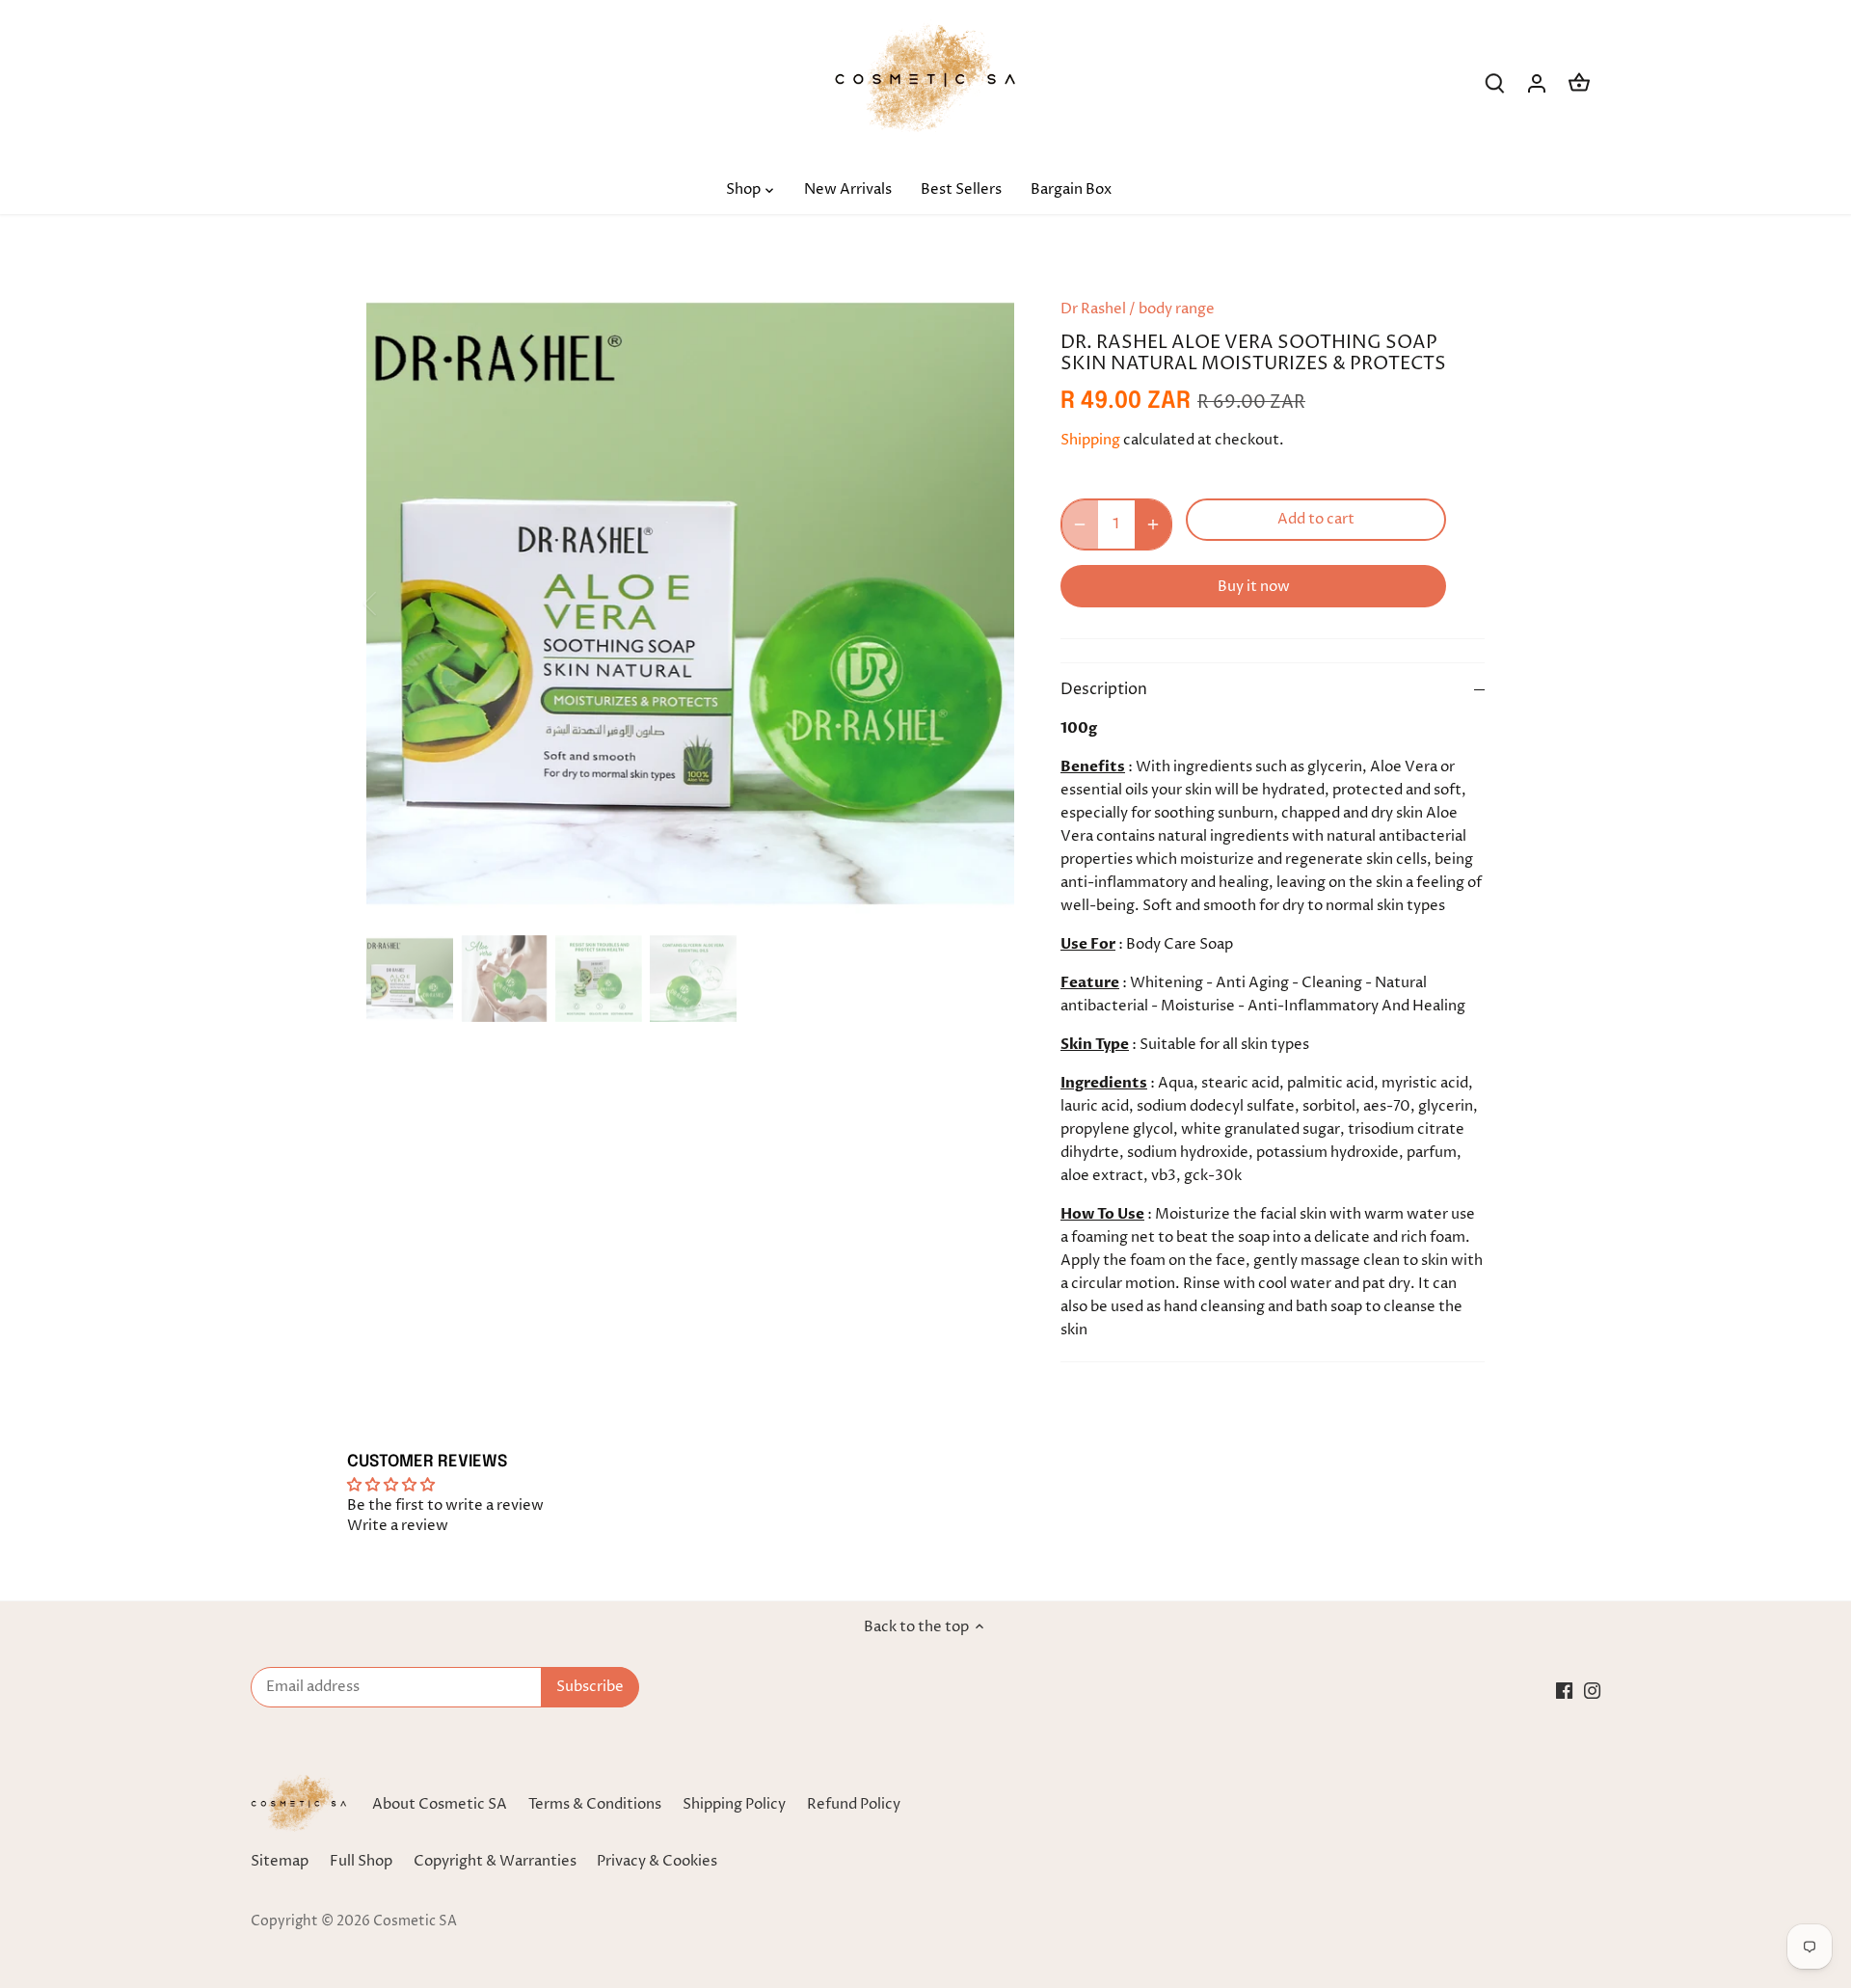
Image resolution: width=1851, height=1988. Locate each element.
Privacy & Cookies (657, 1861)
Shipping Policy (734, 1804)
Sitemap (280, 1861)
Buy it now (1254, 587)
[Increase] (1153, 524)
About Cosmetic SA (440, 1804)
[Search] (1494, 83)
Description (1104, 690)
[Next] (985, 604)
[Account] (1537, 83)
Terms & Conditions (595, 1804)
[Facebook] (1564, 1690)
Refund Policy (854, 1804)
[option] (690, 604)
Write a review (398, 1526)
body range (1177, 309)
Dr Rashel (1093, 309)
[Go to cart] (1579, 83)
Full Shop (361, 1861)
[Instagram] (1592, 1690)
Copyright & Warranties (495, 1861)
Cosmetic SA (415, 1921)
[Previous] (395, 604)
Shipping (1090, 440)
